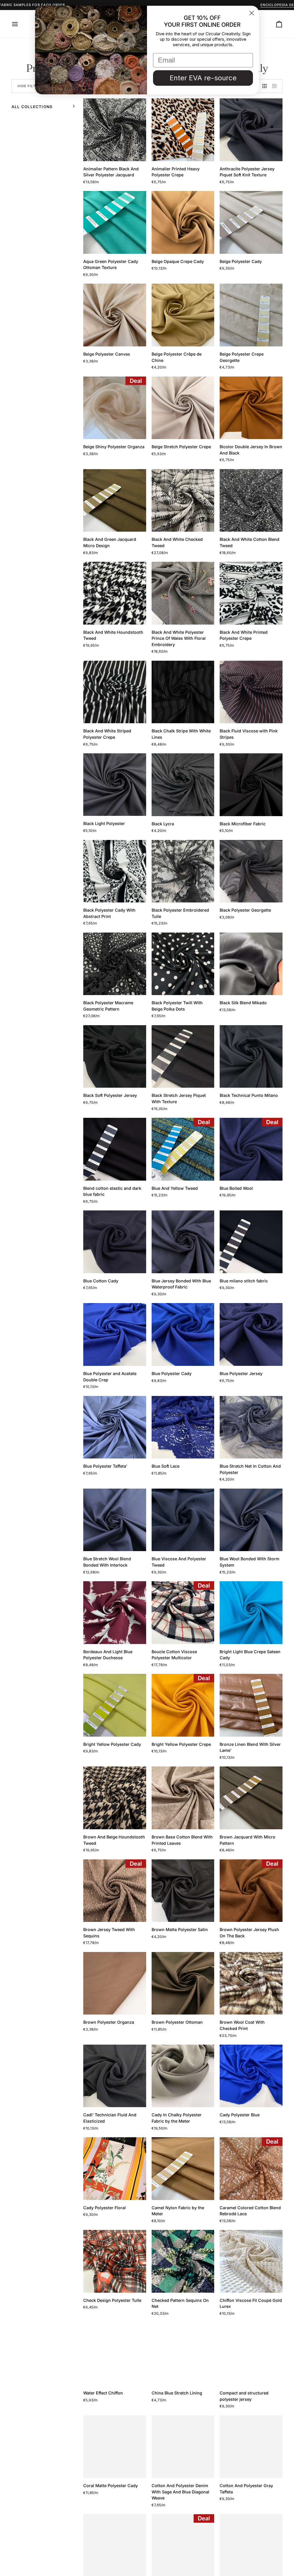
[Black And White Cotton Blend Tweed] (251, 501)
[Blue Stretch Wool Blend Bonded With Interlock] (115, 1520)
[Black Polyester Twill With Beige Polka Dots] (183, 964)
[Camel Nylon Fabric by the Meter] (183, 2169)
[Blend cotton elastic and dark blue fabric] (115, 1149)
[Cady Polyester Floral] (115, 2169)
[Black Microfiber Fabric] (251, 785)
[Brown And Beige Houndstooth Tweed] (115, 1798)
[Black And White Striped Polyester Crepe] (115, 692)
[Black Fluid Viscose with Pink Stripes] (251, 692)
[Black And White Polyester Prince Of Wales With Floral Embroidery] (183, 593)
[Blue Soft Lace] (183, 1427)
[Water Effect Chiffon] (115, 2354)
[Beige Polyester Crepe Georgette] (251, 315)
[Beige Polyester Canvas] (115, 315)
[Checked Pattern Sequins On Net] (183, 2261)
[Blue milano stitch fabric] (251, 1242)
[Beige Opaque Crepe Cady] (183, 222)
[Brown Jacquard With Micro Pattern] (251, 1798)
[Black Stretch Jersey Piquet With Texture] (183, 1057)
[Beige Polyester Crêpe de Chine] (183, 315)
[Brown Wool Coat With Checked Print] (251, 1983)
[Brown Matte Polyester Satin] (183, 1891)
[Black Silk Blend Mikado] (251, 964)
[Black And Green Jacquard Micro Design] (115, 501)
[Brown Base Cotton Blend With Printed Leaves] (183, 1798)
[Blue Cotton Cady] (115, 1242)
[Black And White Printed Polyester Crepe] (251, 593)
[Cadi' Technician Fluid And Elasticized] (115, 2076)
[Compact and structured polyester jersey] (251, 2354)
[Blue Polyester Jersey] (251, 1334)
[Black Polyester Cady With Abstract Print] (115, 871)
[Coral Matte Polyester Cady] (115, 2447)
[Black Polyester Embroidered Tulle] (183, 871)
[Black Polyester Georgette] (251, 871)
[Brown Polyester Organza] (115, 1983)
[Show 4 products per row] (276, 86)
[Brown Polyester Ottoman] (183, 1983)
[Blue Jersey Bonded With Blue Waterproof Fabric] (183, 1242)
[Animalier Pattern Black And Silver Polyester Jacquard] (115, 130)
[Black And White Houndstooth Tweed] (115, 593)
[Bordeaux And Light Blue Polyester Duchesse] (115, 1613)
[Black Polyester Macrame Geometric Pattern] (115, 964)
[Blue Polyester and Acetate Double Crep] (115, 1334)
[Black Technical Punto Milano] (251, 1057)
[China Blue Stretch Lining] (183, 2354)
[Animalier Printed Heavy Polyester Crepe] (183, 130)
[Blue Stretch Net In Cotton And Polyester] (251, 1427)
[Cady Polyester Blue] (251, 2076)
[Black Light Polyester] (115, 785)
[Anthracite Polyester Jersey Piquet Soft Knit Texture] (251, 130)
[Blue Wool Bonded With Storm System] (251, 1520)
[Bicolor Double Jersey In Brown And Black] (251, 408)
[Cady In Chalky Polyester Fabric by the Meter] (183, 2076)
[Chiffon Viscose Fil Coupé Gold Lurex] (251, 2261)
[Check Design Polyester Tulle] (115, 2261)
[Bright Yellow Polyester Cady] (115, 1705)
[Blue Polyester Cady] (183, 1334)
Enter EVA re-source (203, 78)
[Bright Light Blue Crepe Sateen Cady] (251, 1613)
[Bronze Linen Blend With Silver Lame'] (251, 1705)
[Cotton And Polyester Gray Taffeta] (251, 2447)
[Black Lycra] (183, 785)
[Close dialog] (252, 13)
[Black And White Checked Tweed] (183, 501)
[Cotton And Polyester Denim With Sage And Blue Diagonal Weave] (183, 2447)
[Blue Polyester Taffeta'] (115, 1427)
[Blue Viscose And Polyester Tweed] (183, 1520)
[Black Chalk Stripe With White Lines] (183, 692)
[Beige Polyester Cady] (251, 222)
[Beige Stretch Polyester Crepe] (183, 408)
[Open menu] (20, 24)
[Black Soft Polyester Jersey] (115, 1057)
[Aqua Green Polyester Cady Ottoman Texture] (115, 222)
